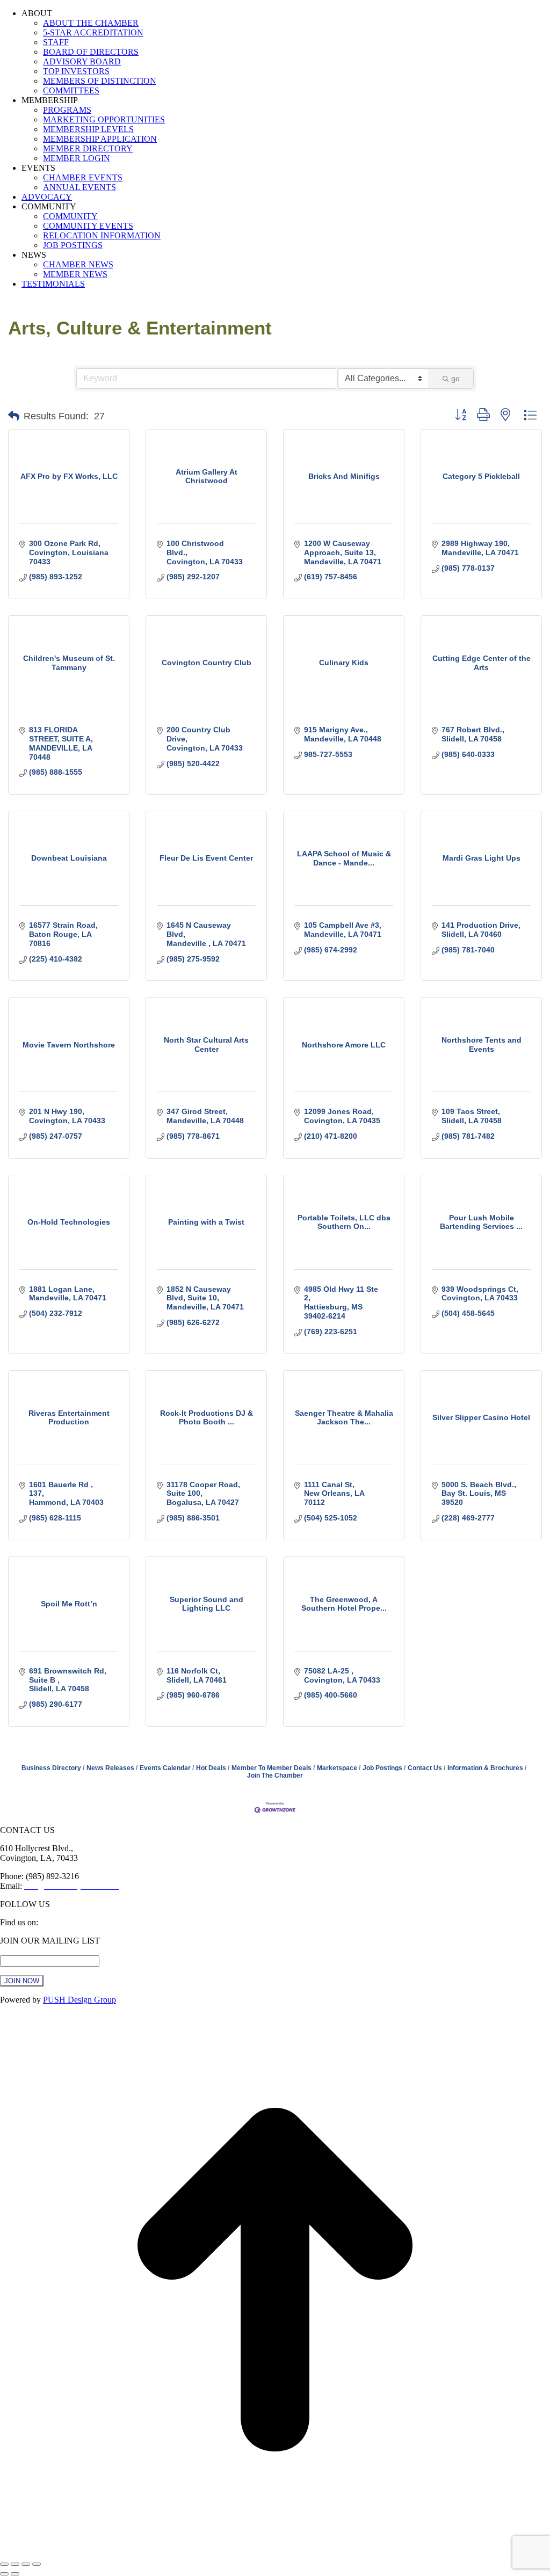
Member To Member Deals (272, 1768)
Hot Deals (211, 1768)
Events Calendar (165, 1768)
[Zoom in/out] (37, 2564)
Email (13, 1950)
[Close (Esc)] (4, 2564)
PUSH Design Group (79, 2000)
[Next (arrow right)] (15, 2574)
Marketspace (337, 1768)
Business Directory (51, 1768)
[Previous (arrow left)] (4, 2574)
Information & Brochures (485, 1768)
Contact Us (425, 1768)
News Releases (110, 1768)
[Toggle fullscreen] (26, 2564)
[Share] (15, 2564)
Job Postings (382, 1768)
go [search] (455, 379)
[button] (14, 416)
